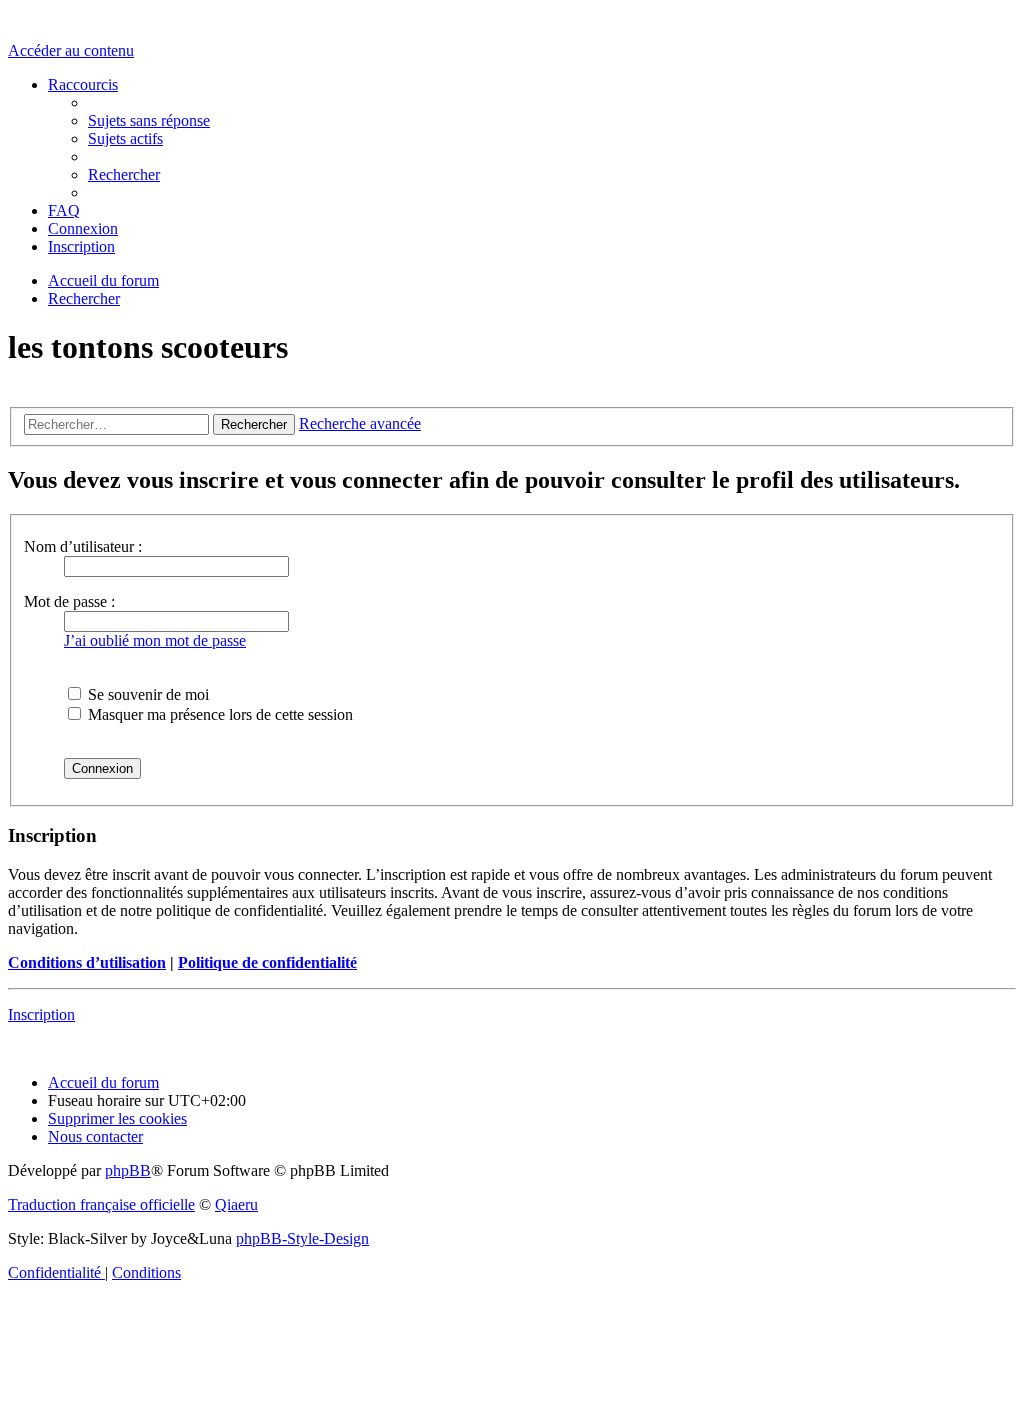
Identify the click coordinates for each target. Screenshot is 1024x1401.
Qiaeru (236, 1204)
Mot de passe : (69, 601)
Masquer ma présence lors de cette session (218, 714)
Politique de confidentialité (267, 962)
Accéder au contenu (71, 50)
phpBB (128, 1170)
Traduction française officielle (101, 1204)
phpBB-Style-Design (302, 1238)
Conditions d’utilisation (87, 962)
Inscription (41, 1014)
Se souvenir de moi (146, 694)
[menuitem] (149, 120)
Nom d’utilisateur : (83, 546)
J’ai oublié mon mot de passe (155, 640)
